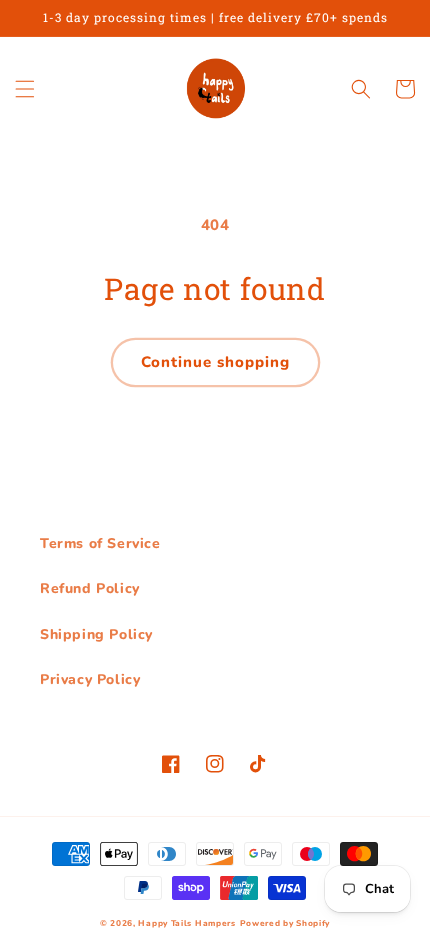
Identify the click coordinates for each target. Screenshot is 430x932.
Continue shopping (215, 362)
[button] (25, 89)
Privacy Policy (90, 679)
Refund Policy (90, 588)
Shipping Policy (96, 634)
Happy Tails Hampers (186, 923)
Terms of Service (100, 543)
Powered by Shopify (285, 923)
